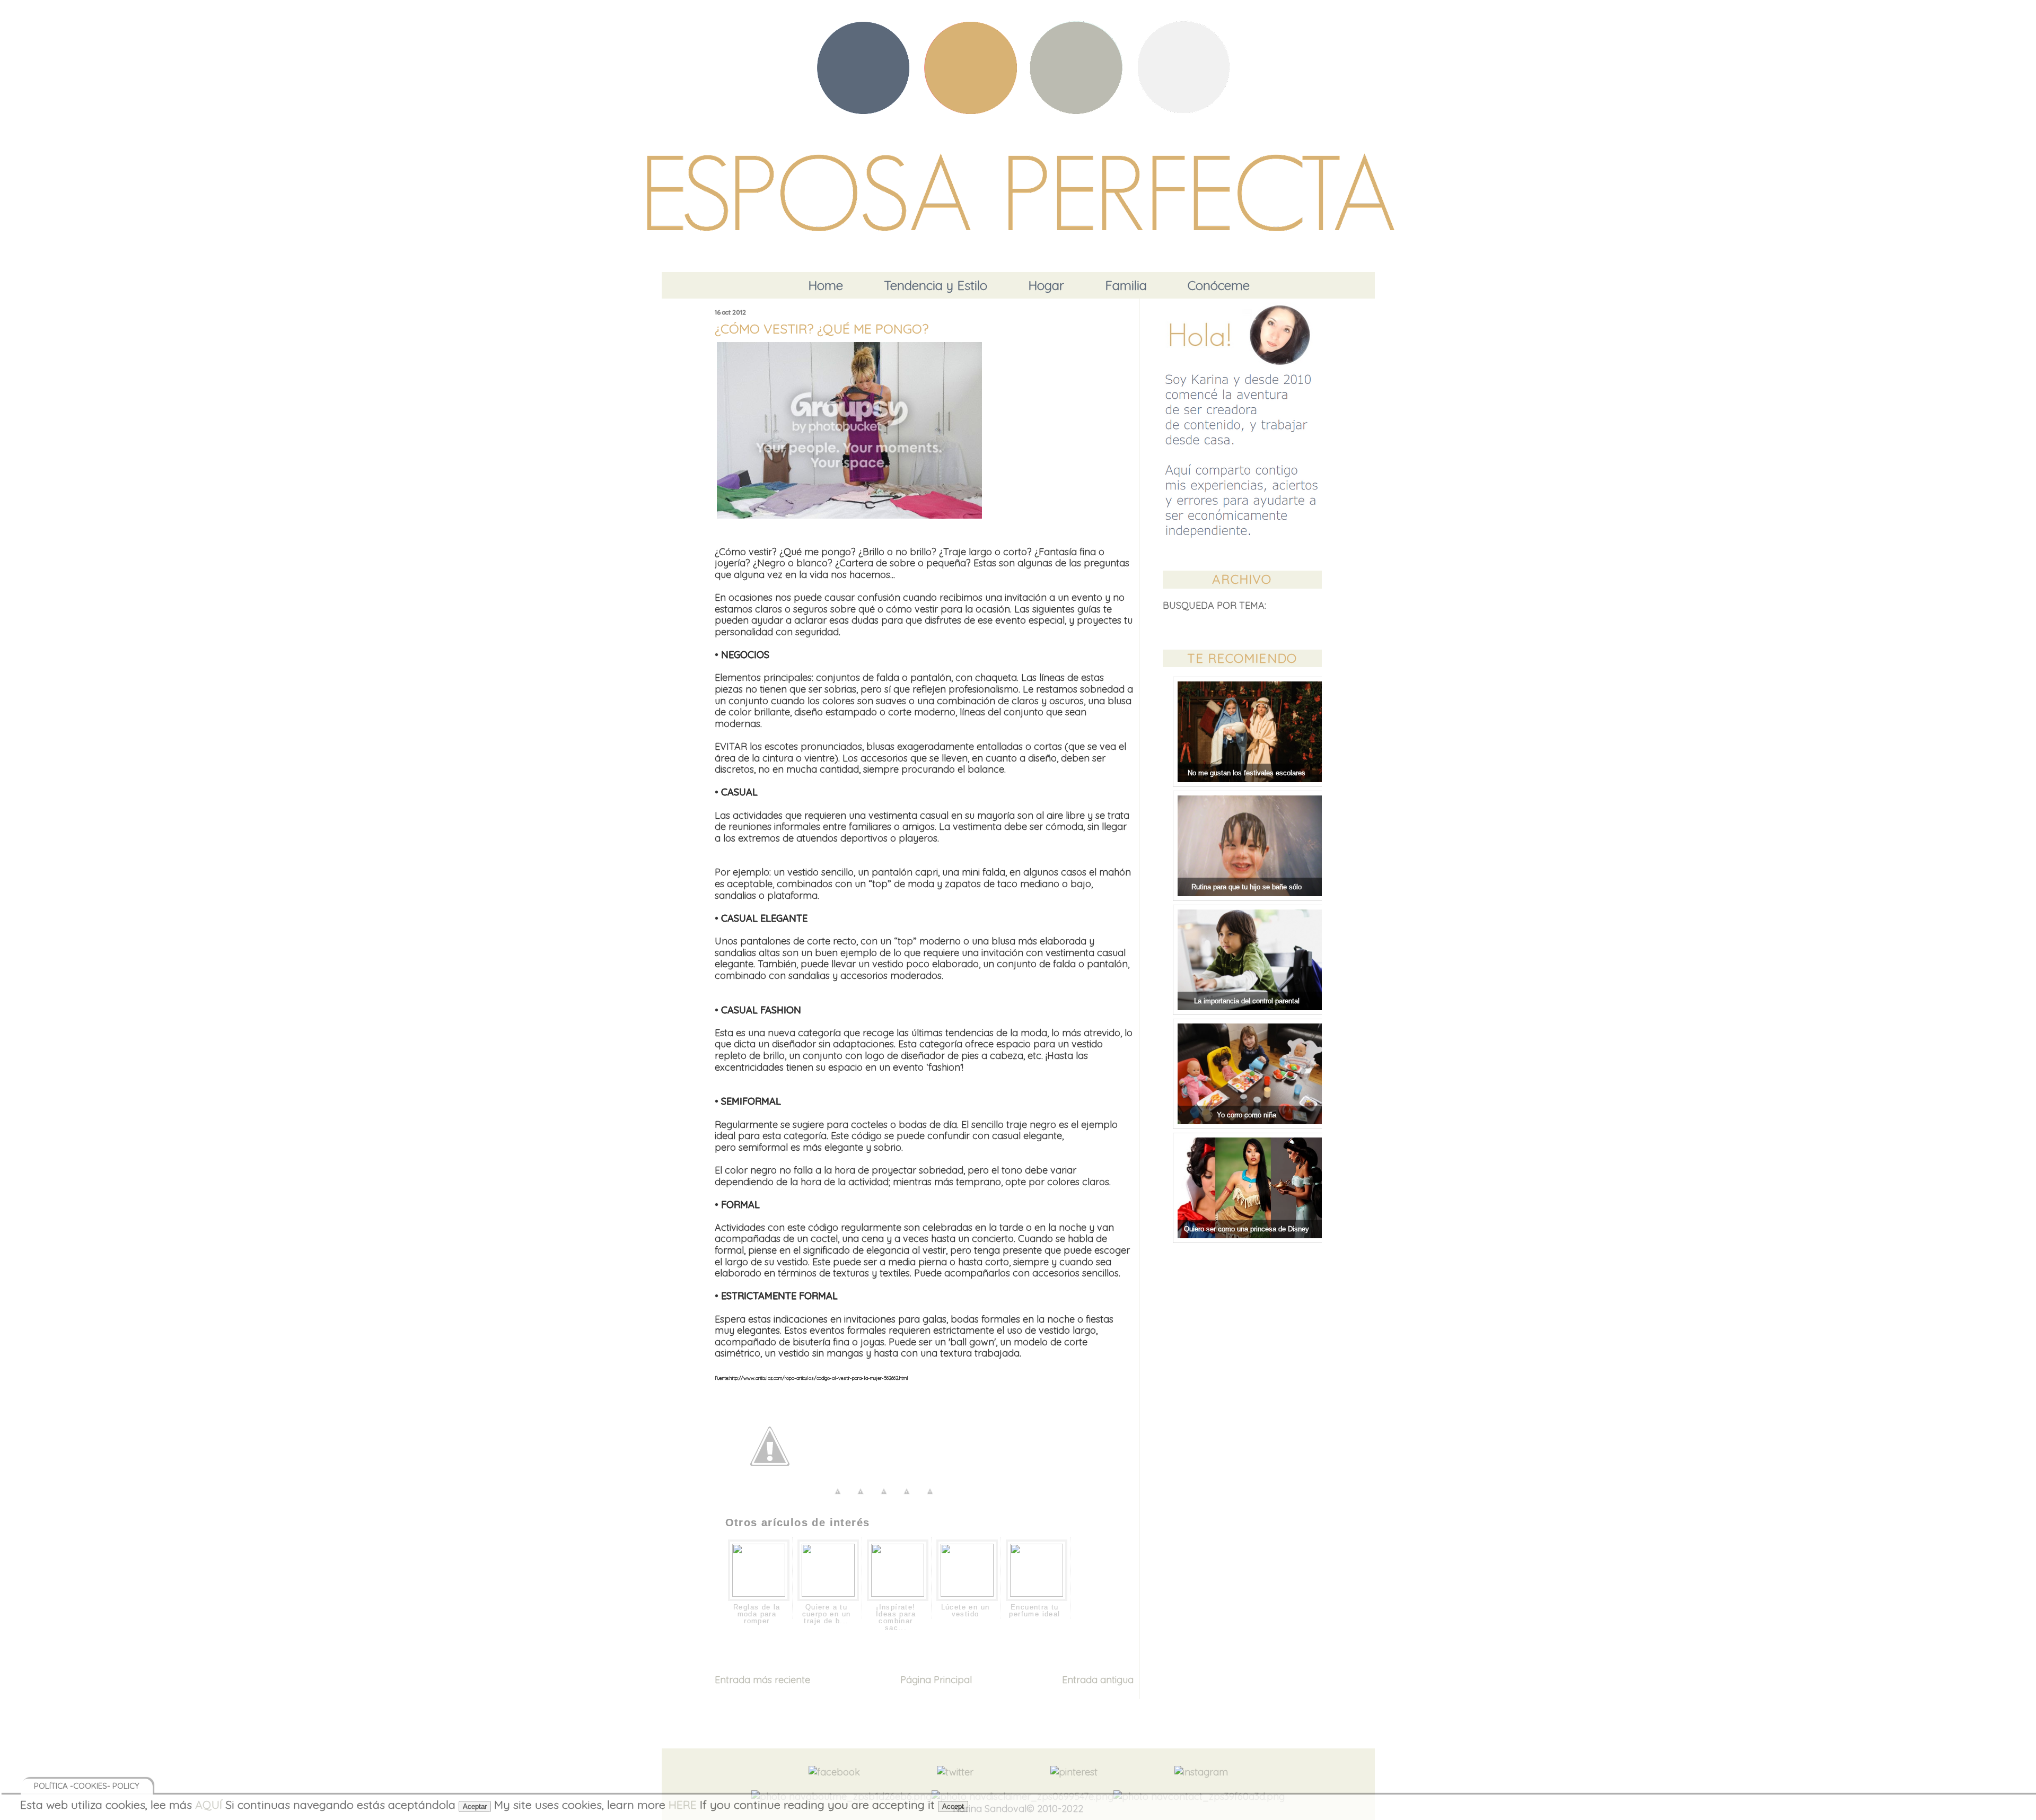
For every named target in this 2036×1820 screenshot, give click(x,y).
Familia (1126, 285)
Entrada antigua (1098, 1680)
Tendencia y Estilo (936, 285)
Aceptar (475, 1806)
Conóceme (1219, 285)
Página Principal (936, 1680)
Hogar (1046, 285)
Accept (953, 1806)
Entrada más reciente (762, 1680)
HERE (683, 1804)
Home (826, 285)
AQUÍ (209, 1804)
